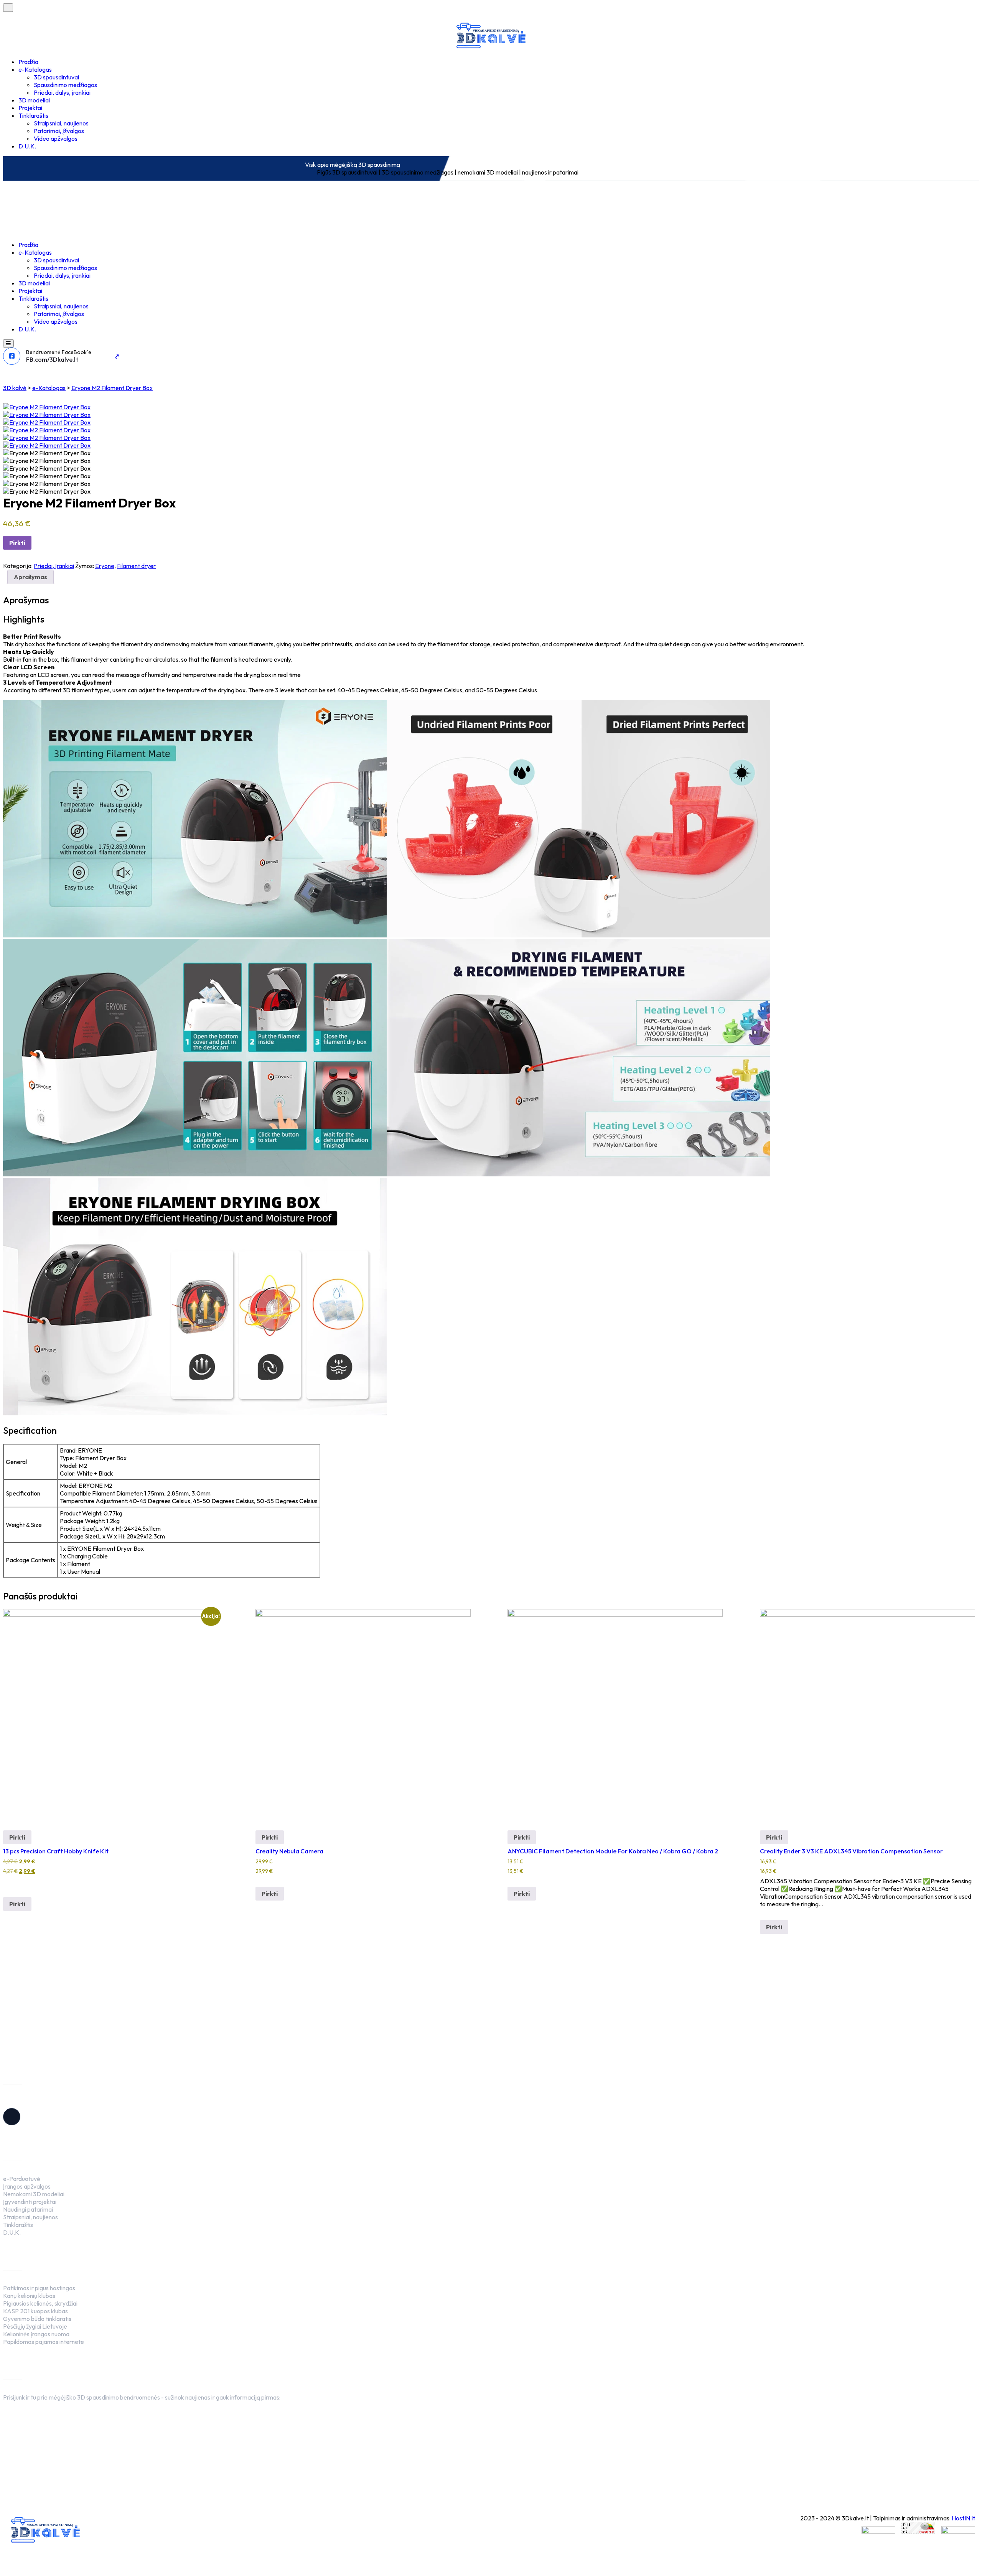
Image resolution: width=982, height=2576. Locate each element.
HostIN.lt (963, 2518)
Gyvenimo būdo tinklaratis (37, 2319)
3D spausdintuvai (56, 77)
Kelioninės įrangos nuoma (36, 2334)
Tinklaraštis (33, 115)
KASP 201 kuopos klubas (35, 2311)
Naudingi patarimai (28, 2209)
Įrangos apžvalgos (27, 2186)
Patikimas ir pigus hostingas (39, 2288)
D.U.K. (27, 146)
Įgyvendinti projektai (30, 2202)
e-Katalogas (35, 69)
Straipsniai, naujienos (61, 123)
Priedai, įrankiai (54, 566)
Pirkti (17, 543)
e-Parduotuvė (22, 2179)
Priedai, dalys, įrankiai (62, 92)
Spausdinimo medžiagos (65, 85)
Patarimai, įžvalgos (59, 131)
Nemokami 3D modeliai (34, 2194)
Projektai (30, 108)
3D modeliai (34, 100)
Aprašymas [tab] (30, 577)
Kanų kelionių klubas (29, 2296)
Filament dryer (136, 566)
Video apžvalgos (56, 138)
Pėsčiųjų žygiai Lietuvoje (35, 2326)
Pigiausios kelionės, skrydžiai (40, 2303)
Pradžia (28, 62)
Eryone (105, 566)
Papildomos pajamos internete (44, 2342)
